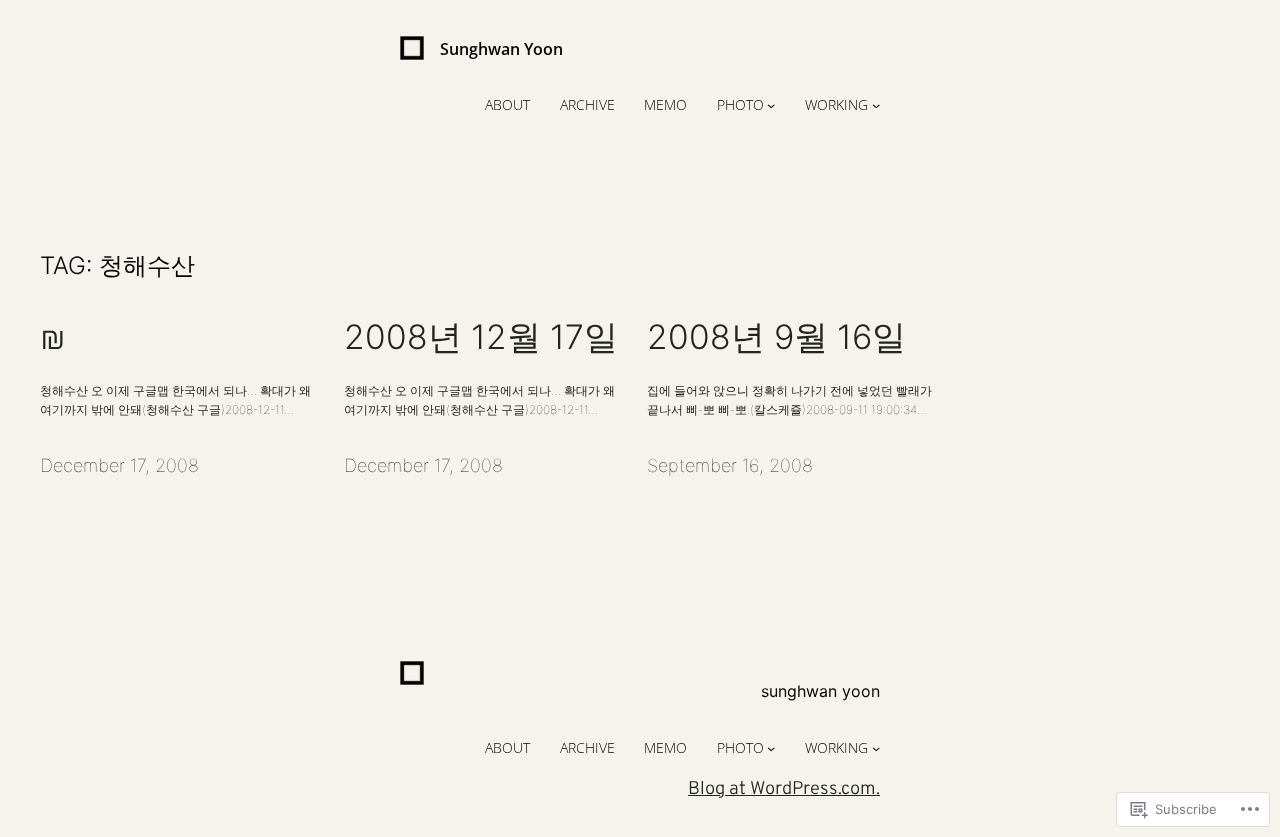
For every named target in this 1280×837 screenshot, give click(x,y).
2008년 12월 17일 (481, 337)
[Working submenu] (876, 105)
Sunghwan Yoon (501, 49)
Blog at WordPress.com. (784, 789)
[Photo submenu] (771, 105)
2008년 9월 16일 (776, 337)
